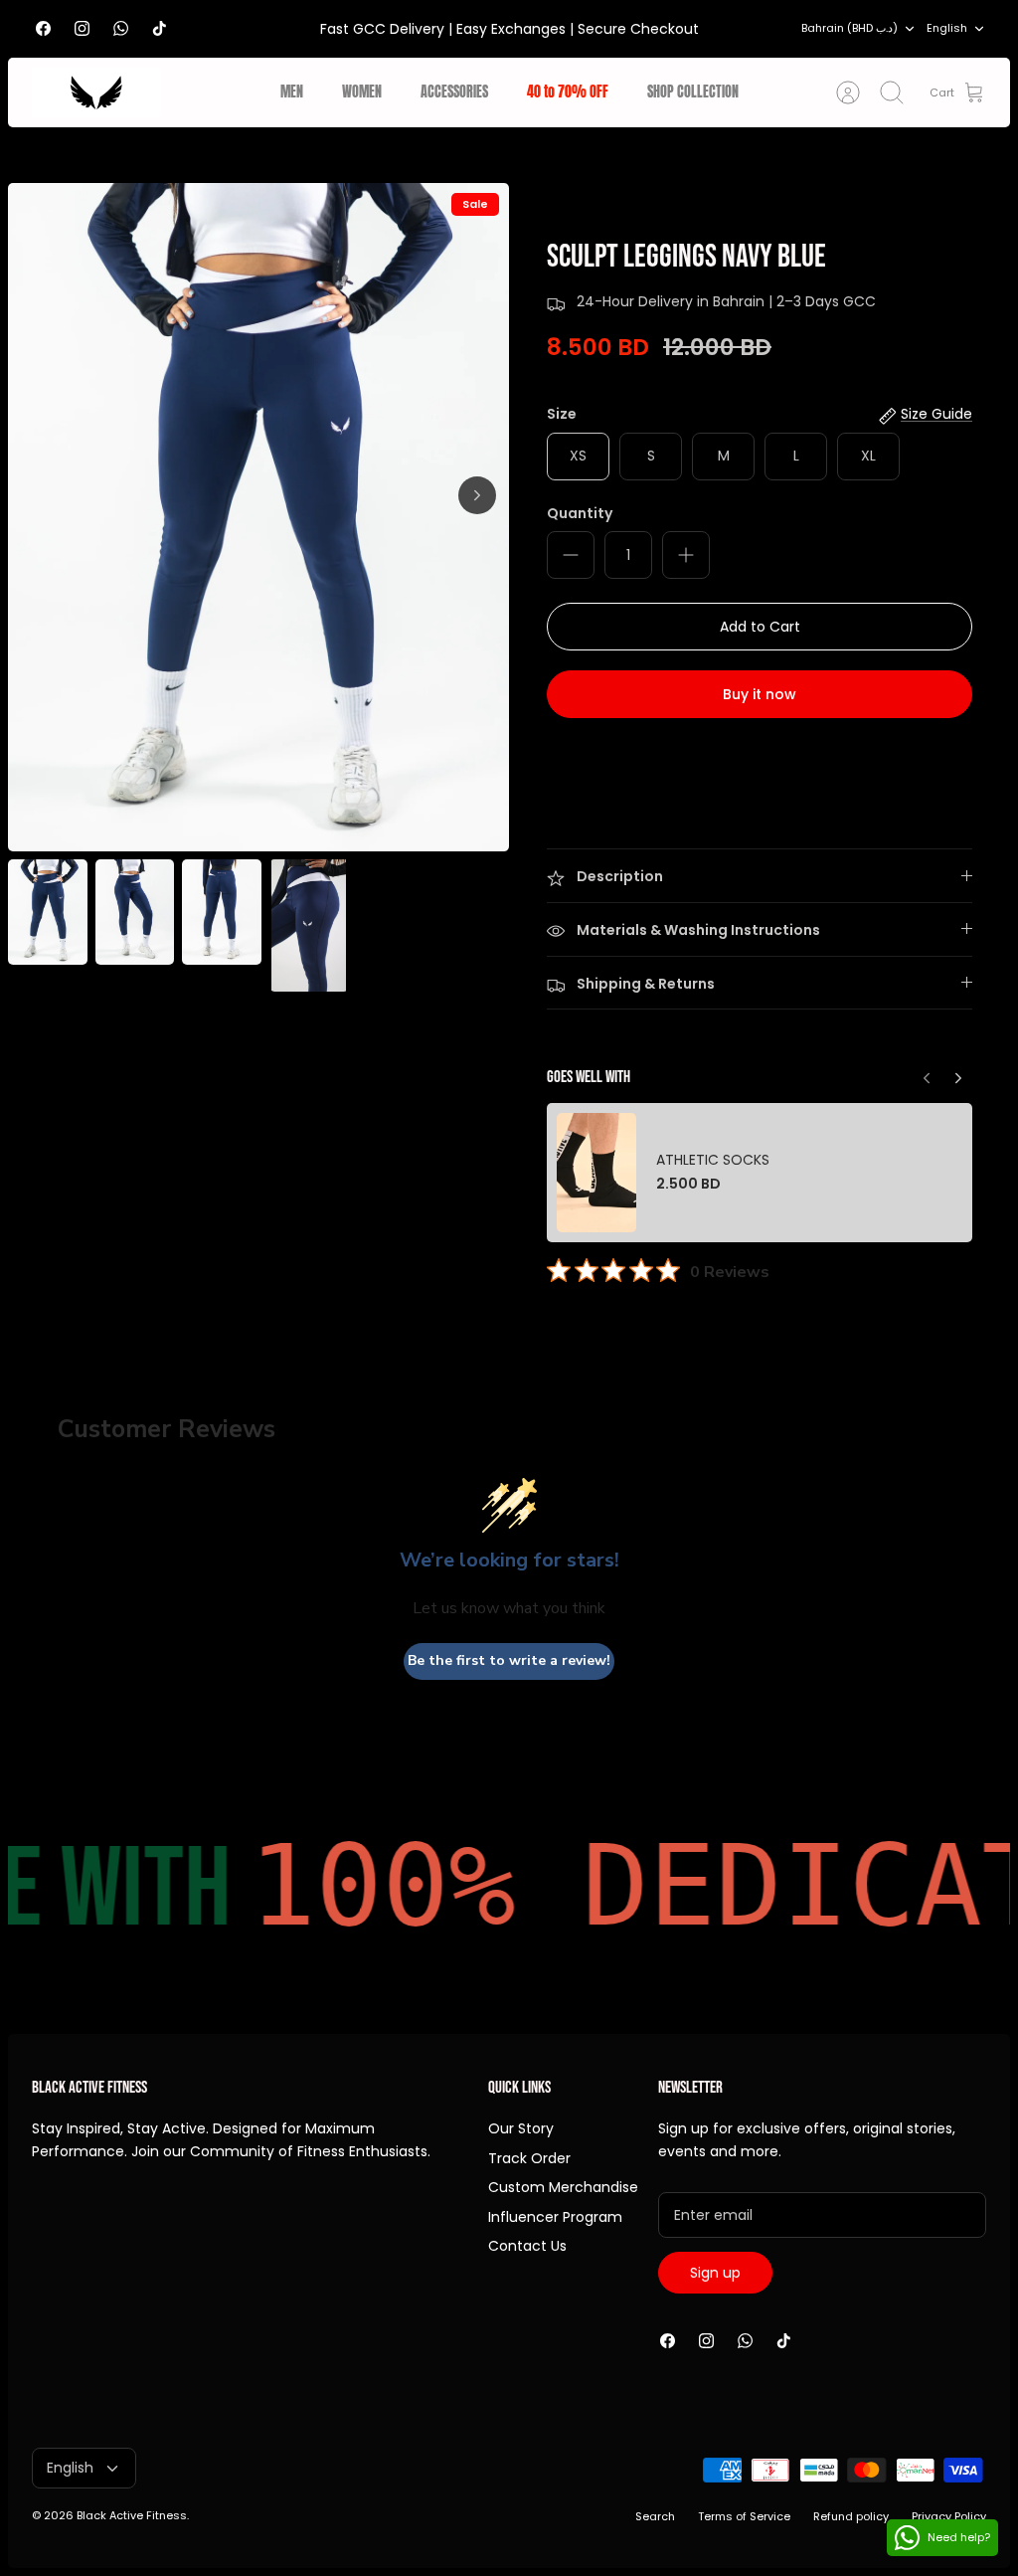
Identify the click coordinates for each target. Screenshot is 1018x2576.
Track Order (529, 2158)
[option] (258, 517)
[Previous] (958, 1073)
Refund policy (851, 2516)
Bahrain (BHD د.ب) (849, 28)
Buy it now (760, 694)
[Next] (477, 495)
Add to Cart (760, 627)
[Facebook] (43, 28)
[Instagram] (82, 28)
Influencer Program (555, 2217)
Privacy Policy (949, 2516)
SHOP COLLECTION (693, 92)
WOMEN (362, 92)
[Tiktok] (160, 28)
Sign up (715, 2273)
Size (562, 414)
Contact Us (527, 2246)
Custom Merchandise (563, 2187)
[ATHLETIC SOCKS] (596, 1172)
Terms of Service (744, 2516)
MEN (292, 92)
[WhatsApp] (121, 28)
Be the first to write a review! (509, 1660)
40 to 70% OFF (568, 92)
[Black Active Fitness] (96, 92)
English (947, 28)
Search (655, 2516)
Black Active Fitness (132, 2515)
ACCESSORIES (454, 92)
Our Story (521, 2128)
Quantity (580, 514)
